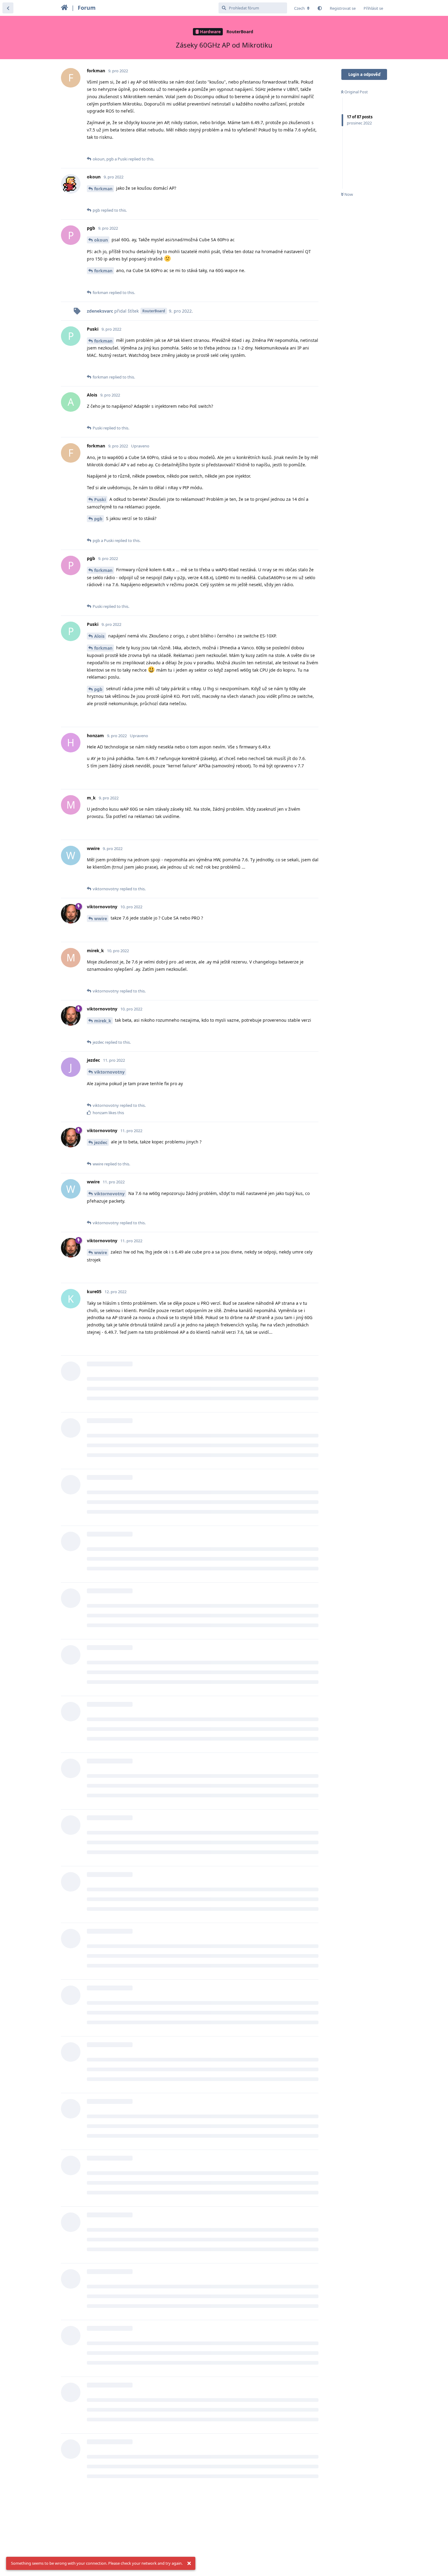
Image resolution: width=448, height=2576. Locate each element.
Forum (87, 8)
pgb (98, 519)
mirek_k (103, 1021)
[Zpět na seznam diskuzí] (8, 8)
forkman (103, 189)
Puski (100, 499)
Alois (99, 636)
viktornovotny (109, 1072)
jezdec (101, 1142)
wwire (101, 918)
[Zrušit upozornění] (189, 2563)
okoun (101, 240)
